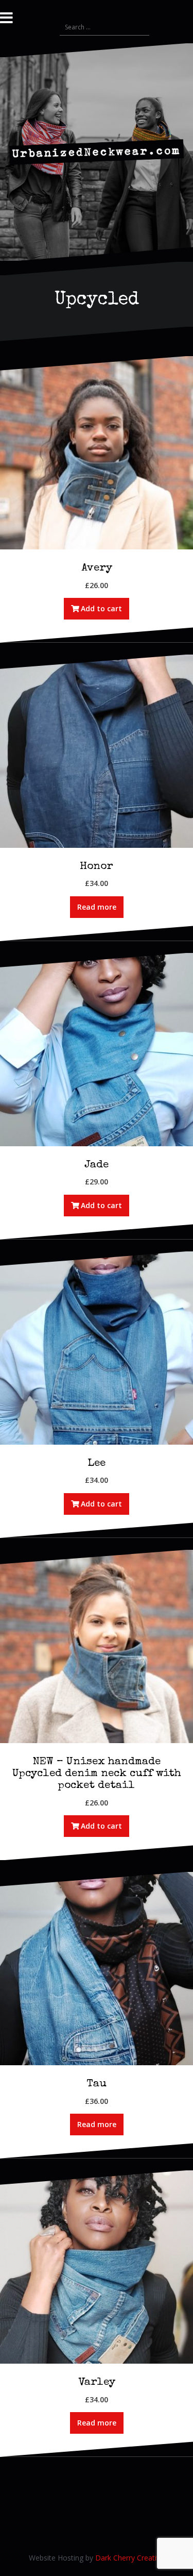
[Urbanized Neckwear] (97, 151)
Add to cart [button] (101, 608)
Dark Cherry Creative (130, 2558)
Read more (97, 907)
